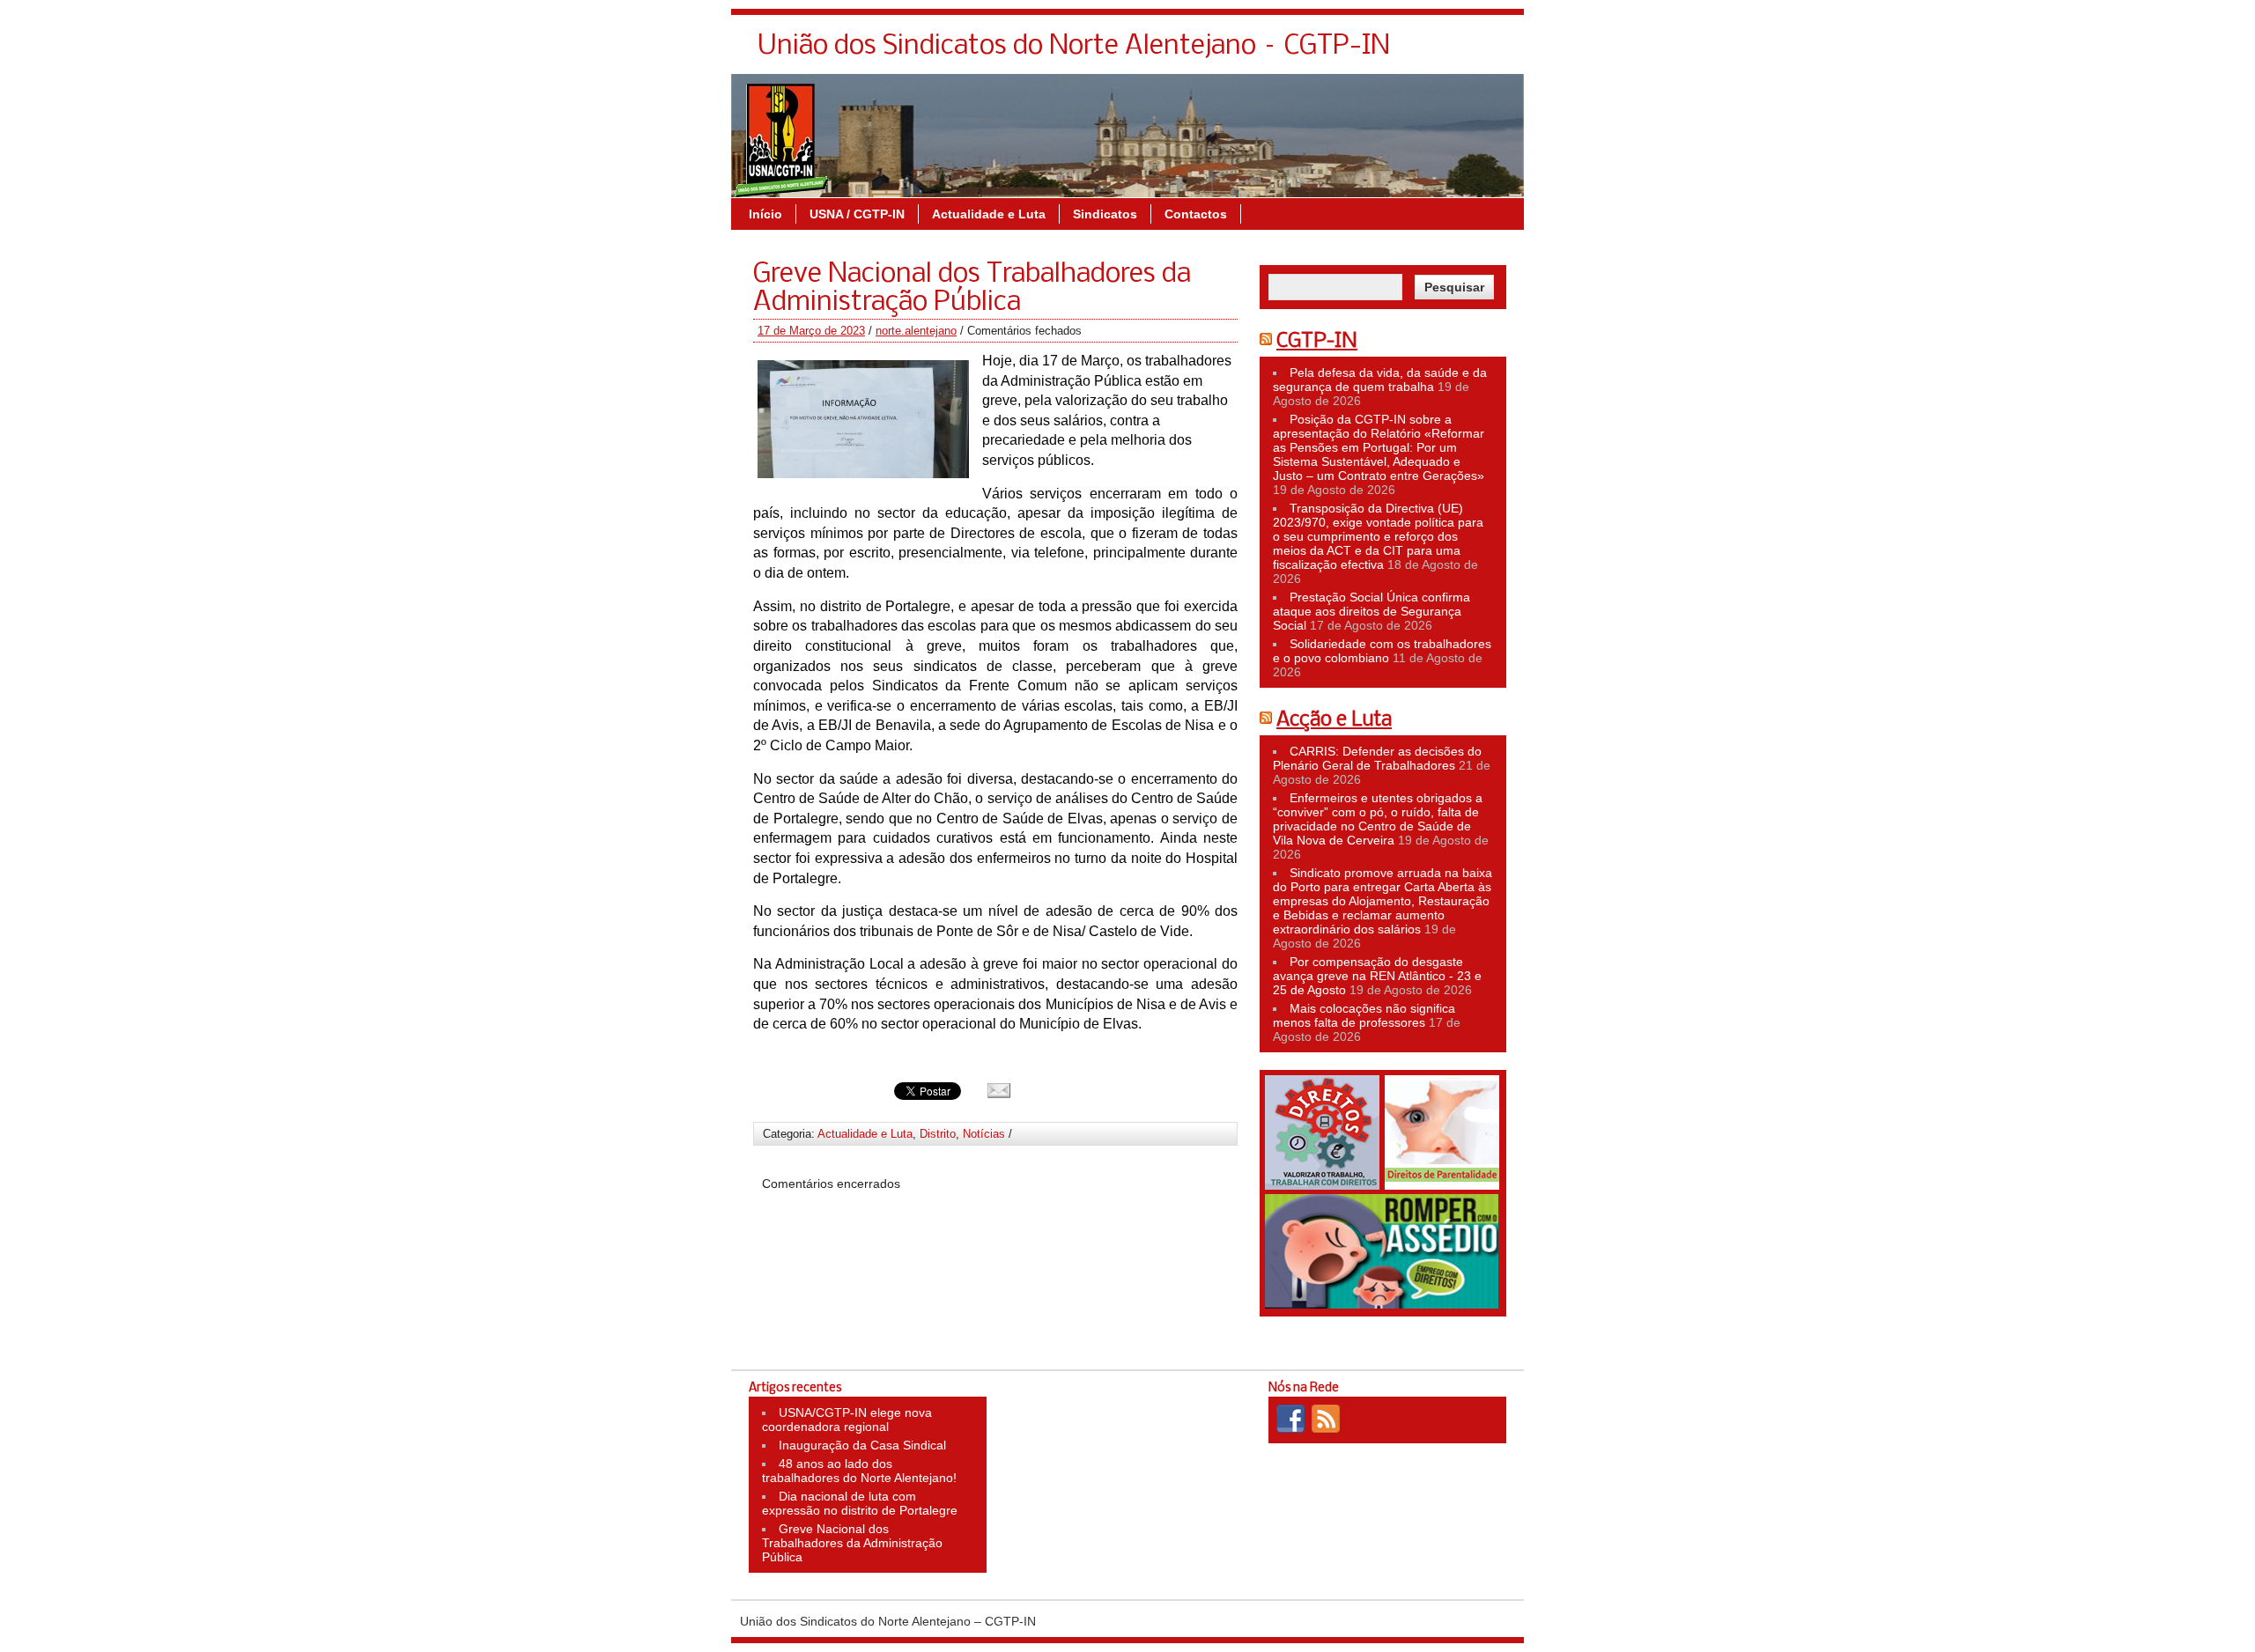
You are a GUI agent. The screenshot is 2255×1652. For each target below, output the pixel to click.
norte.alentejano (916, 331)
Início (765, 214)
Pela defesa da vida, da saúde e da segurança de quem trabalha (1380, 380)
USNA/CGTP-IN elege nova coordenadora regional (847, 1420)
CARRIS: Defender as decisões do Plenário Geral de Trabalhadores (1377, 758)
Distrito (938, 1134)
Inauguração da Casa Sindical (862, 1445)
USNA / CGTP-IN (857, 214)
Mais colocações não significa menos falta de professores (1364, 1015)
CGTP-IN (1317, 342)
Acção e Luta (1334, 720)
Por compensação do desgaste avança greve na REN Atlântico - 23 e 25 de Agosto (1377, 976)
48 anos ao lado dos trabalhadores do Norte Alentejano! (859, 1471)
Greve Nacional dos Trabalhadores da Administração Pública (852, 1543)
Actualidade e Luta (989, 214)
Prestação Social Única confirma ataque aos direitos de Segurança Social (1371, 611)
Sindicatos (1105, 214)
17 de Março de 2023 (811, 331)
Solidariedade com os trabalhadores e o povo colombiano (1382, 651)
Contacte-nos (1467, 51)
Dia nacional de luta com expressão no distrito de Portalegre (860, 1503)
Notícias (984, 1134)
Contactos (1196, 214)
